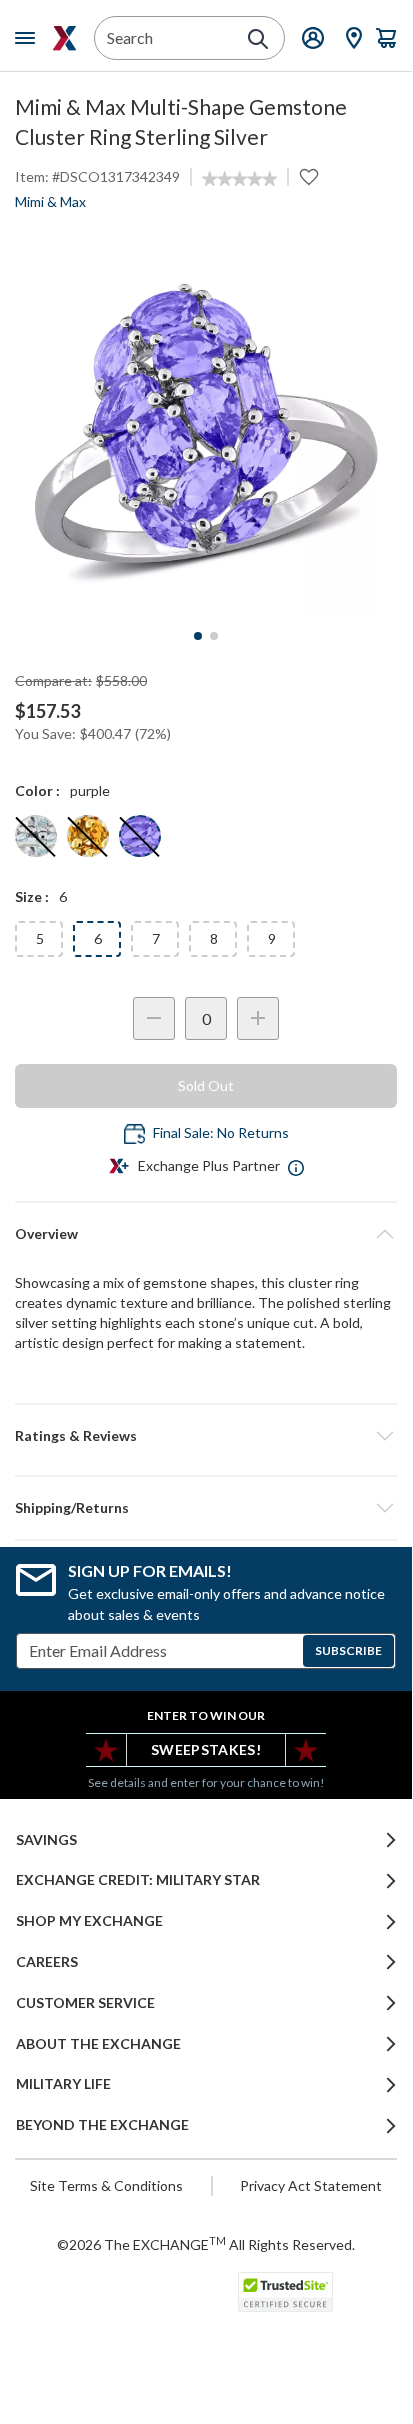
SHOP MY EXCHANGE (89, 1921)
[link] (239, 179)
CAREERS (47, 1962)
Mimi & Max (50, 201)
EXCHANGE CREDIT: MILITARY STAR (138, 1880)
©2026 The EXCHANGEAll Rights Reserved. (206, 2244)
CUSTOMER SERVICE (85, 2003)
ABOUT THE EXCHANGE (98, 2044)
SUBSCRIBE (348, 1650)
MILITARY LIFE (63, 2084)
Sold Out (206, 1085)
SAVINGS (46, 1840)
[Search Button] (258, 39)
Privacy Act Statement (311, 2185)
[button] (206, 1436)
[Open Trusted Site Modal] (285, 2292)
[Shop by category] (29, 38)
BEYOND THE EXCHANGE (102, 2125)
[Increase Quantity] (258, 1018)
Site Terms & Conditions (106, 2185)
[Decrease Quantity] (154, 1018)
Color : (37, 790)
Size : (32, 896)
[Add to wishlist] (309, 177)
